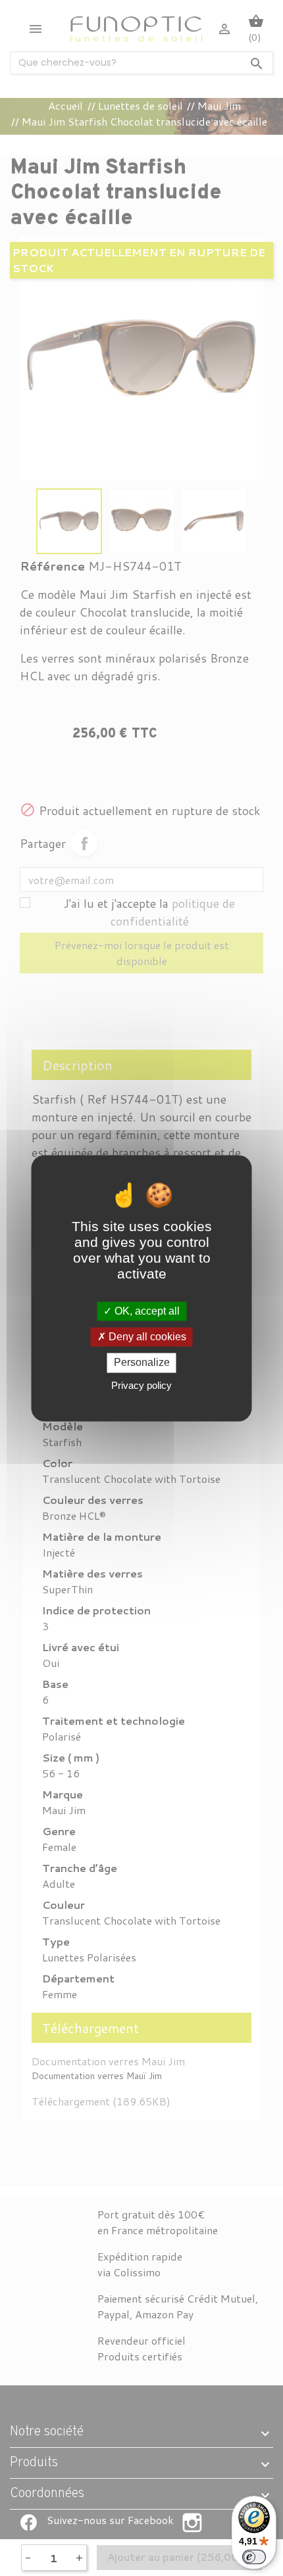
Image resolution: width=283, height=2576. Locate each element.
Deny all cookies (146, 1337)
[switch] (254, 2557)
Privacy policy (141, 1385)
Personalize (142, 1363)
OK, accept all (146, 1311)
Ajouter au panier (179, 2557)
